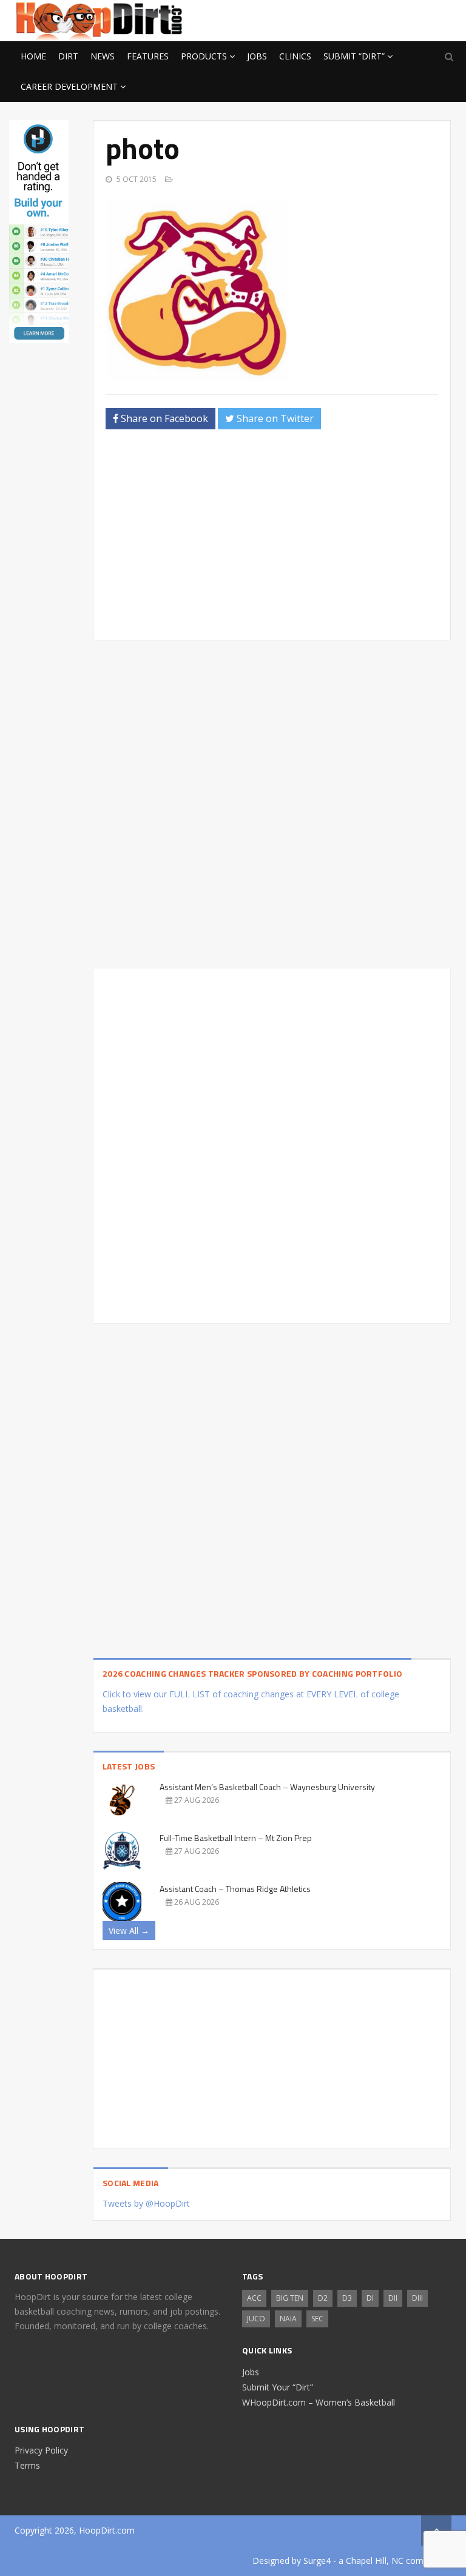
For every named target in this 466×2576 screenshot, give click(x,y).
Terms (27, 2465)
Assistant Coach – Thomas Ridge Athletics (235, 1889)
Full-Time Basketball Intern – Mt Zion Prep (236, 1838)
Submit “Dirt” (354, 56)
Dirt (68, 56)
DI (370, 2298)
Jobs (257, 56)
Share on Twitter (274, 418)
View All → (129, 1930)
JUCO (256, 2319)
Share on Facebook (163, 418)
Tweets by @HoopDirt (146, 2203)
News (103, 56)
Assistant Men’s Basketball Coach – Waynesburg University (267, 1787)
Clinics (295, 56)
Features (148, 56)
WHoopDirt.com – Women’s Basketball (319, 2402)
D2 (323, 2298)
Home (33, 56)
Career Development (69, 86)
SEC (317, 2319)
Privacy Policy (41, 2450)
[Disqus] (272, 1144)
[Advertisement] (354, 19)
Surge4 (317, 2561)
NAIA (288, 2319)
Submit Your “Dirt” (278, 2387)
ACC (254, 2298)
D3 (347, 2298)
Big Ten (290, 2298)
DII (393, 2298)
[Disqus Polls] (272, 804)
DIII (417, 2298)
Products (204, 56)
